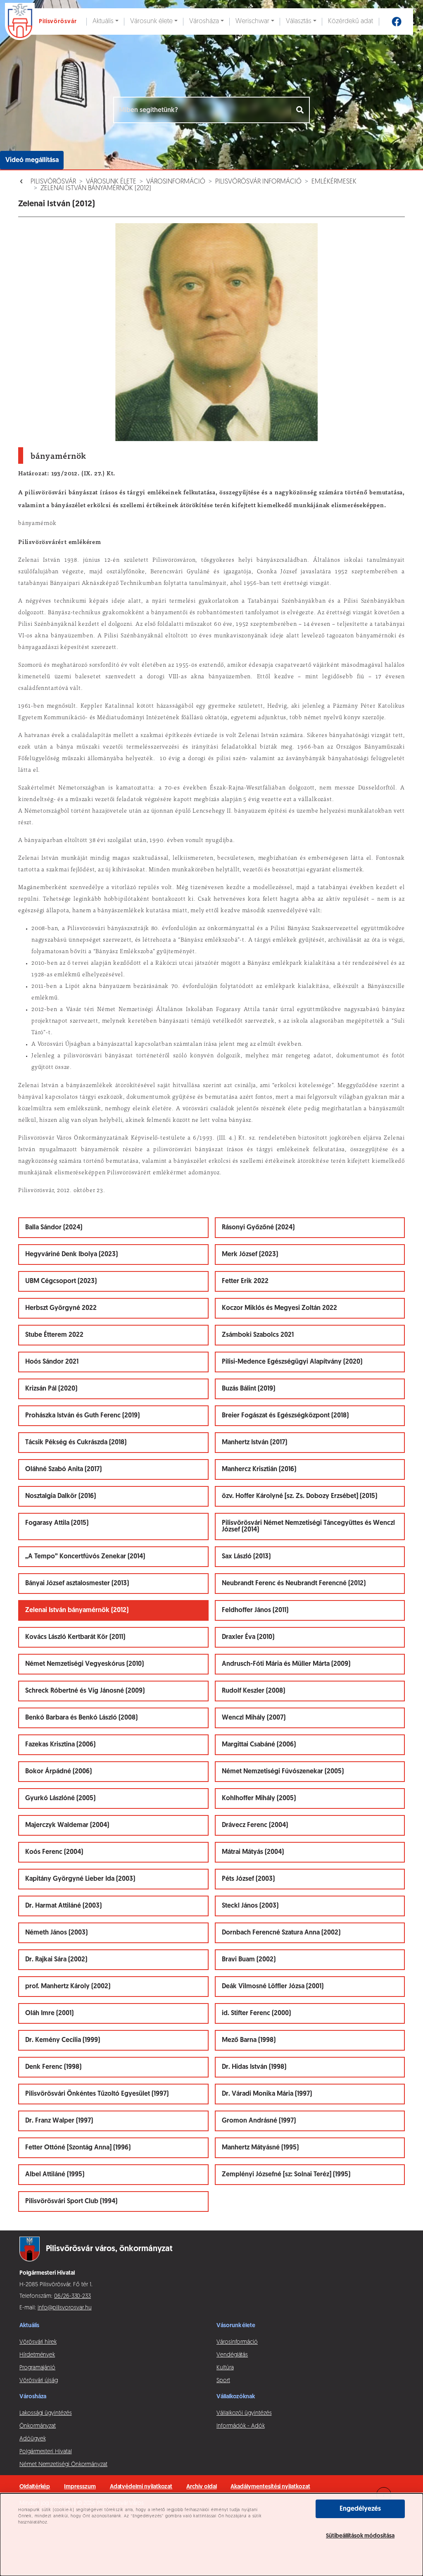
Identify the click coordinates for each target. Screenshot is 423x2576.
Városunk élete (151, 21)
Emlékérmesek (334, 182)
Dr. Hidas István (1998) (254, 2067)
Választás (299, 21)
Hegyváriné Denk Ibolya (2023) (71, 1255)
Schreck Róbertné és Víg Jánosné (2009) (85, 1691)
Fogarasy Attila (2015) (57, 1523)
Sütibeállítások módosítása (360, 2536)
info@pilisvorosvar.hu (65, 2308)
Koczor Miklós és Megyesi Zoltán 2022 (279, 1308)
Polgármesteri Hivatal (46, 2452)
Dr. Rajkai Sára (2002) (56, 1960)
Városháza (204, 21)
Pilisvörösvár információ (258, 182)
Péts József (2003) (248, 1879)
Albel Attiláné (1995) (55, 2175)
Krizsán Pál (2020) (51, 1389)
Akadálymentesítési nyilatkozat (270, 2487)
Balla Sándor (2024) (54, 1228)
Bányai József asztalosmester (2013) (77, 1584)
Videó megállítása (32, 160)
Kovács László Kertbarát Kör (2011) (75, 1637)
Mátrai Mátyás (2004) (253, 1852)
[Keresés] (301, 110)
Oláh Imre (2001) (49, 2013)
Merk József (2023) (250, 1255)
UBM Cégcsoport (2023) (61, 1281)
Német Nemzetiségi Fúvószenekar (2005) (283, 1772)
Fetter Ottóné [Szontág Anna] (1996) (78, 2148)
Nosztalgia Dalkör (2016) (61, 1496)
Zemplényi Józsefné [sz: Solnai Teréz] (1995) (286, 2175)
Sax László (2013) (246, 1557)
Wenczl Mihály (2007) (254, 1718)
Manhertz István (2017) (254, 1443)
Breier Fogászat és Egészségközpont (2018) (285, 1416)
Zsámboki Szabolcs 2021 (258, 1335)
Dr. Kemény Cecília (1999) (63, 2040)
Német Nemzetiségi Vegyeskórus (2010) (84, 1664)
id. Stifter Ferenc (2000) (256, 2013)
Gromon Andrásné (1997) (259, 2121)
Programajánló (37, 2368)
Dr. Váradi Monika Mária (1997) (267, 2094)
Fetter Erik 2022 (245, 1281)
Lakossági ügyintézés (46, 2413)
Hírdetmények (37, 2355)
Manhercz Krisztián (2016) (259, 1469)
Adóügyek (32, 2439)
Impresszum (80, 2487)
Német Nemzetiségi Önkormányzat (63, 2465)
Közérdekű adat (351, 21)
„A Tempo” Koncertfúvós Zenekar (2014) (85, 1557)
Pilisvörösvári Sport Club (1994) (71, 2202)
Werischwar (252, 21)
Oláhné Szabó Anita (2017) (63, 1469)
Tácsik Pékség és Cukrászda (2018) (76, 1443)
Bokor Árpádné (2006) (58, 1772)
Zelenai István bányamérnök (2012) (96, 188)
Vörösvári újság (39, 2381)
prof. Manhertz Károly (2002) (68, 1987)
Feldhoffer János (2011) (255, 1610)
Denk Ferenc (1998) (53, 2067)
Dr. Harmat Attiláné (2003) (63, 1906)
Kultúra (225, 2368)
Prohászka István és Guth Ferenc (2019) (82, 1416)
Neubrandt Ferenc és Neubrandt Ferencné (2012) (294, 1584)
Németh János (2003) (56, 1933)
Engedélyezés (360, 2509)
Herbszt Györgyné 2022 (61, 1308)
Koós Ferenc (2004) (54, 1852)
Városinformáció (176, 182)
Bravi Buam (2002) (249, 1960)
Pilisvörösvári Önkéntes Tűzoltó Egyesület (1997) (97, 2094)
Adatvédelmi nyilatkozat (141, 2487)
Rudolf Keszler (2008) (253, 1691)
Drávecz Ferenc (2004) (255, 1825)
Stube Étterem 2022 (54, 1335)
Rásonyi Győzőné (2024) (258, 1228)
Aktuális (103, 21)
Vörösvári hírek (38, 2342)
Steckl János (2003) (250, 1906)
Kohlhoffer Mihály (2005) (259, 1798)
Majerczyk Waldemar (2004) (67, 1825)
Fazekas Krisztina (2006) (60, 1745)
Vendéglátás (232, 2355)
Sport (223, 2381)
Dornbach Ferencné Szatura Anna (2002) (281, 1933)
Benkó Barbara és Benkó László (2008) (81, 1718)
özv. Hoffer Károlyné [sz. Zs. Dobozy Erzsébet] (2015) (299, 1496)
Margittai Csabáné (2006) (259, 1745)
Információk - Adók (241, 2426)
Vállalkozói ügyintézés (244, 2413)
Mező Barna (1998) (249, 2040)
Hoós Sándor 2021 (52, 1362)
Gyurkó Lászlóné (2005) (60, 1798)
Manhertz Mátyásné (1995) (260, 2148)
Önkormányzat (38, 2426)
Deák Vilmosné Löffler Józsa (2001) (273, 1987)
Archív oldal (201, 2487)
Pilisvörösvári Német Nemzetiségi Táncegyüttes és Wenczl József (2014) (308, 1527)
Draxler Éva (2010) (248, 1637)
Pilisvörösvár (53, 182)
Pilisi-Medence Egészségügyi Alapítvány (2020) (292, 1362)
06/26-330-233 (72, 2296)
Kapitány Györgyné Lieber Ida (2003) (80, 1879)
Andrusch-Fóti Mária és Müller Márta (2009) (286, 1664)
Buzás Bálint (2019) (248, 1389)
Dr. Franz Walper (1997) (59, 2121)
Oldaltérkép (35, 2487)
